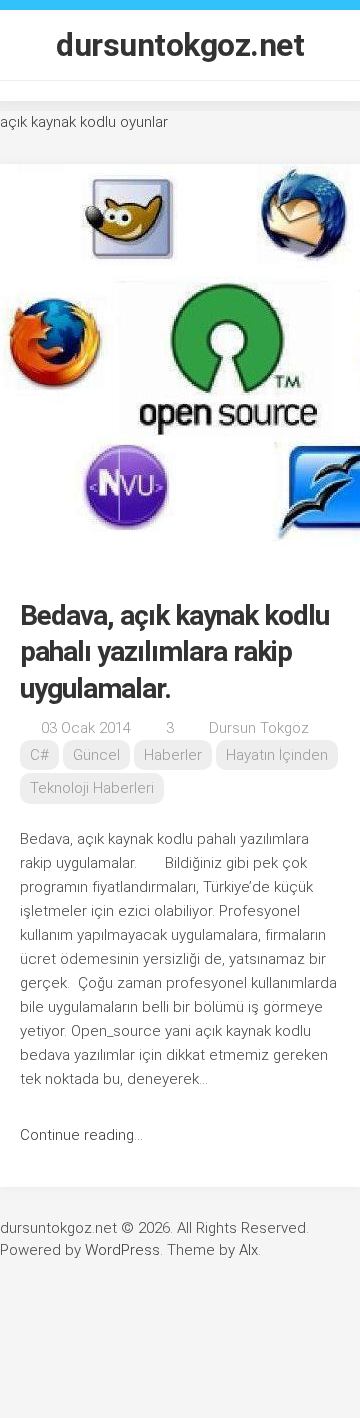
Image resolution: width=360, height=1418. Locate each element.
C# (39, 755)
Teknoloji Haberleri (92, 788)
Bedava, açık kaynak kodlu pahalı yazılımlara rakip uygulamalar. (174, 652)
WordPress (122, 1250)
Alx (248, 1250)
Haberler (173, 755)
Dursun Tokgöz (259, 728)
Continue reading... (81, 1135)
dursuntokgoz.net (180, 45)
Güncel (96, 755)
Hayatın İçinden (277, 755)
